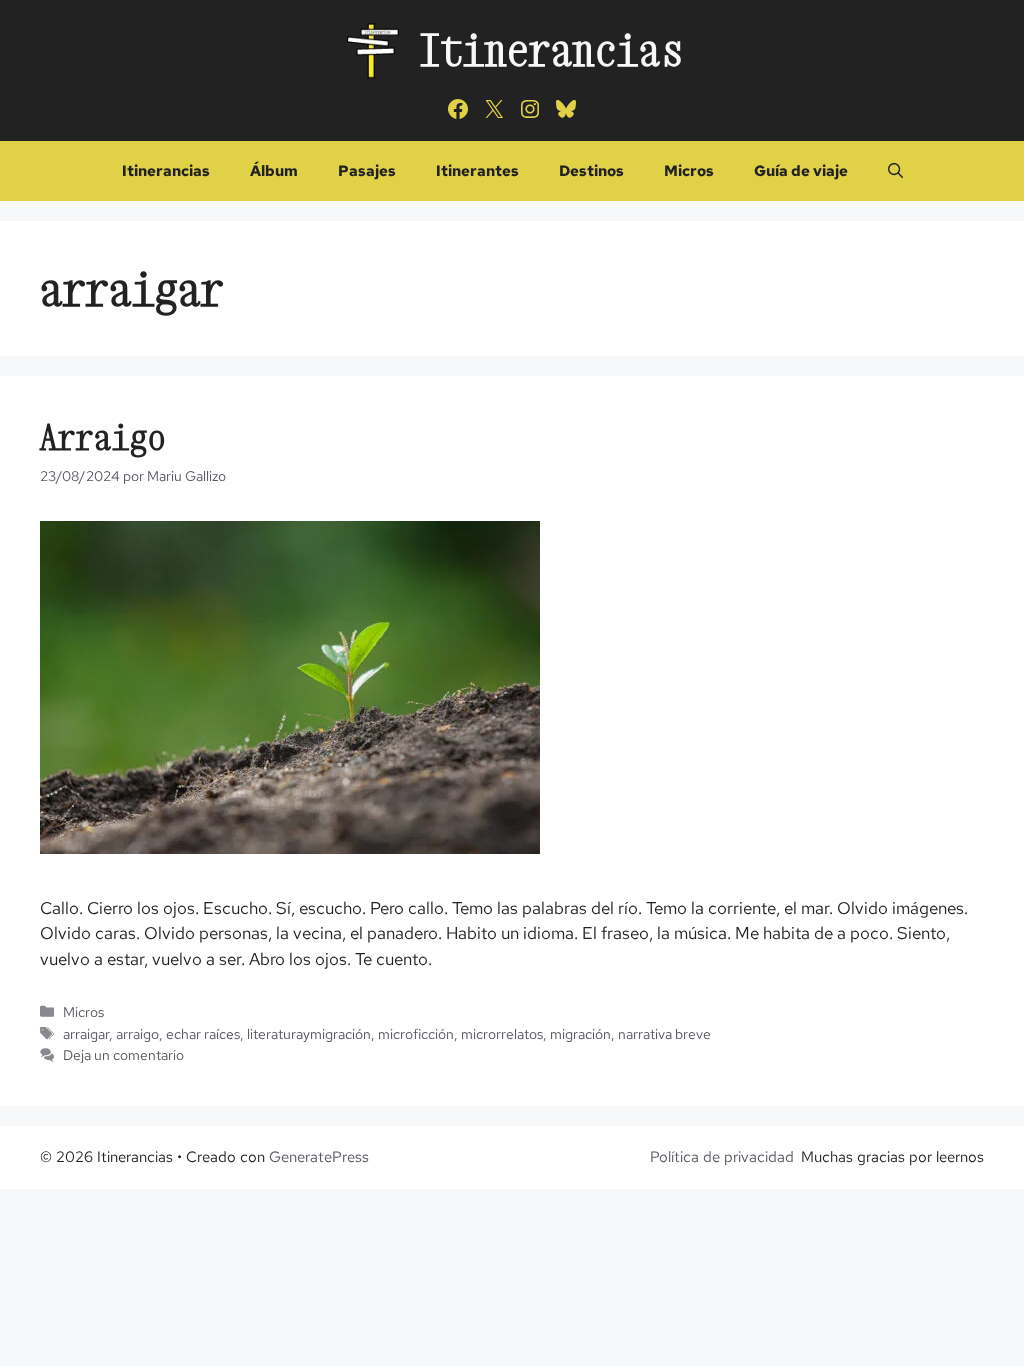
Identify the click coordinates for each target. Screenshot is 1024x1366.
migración (580, 1033)
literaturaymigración (309, 1033)
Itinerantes (477, 171)
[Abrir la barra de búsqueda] (895, 171)
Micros (689, 171)
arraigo (137, 1033)
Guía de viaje (801, 171)
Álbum (274, 171)
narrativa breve (664, 1033)
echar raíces (203, 1033)
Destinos (591, 171)
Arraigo (103, 437)
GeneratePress (319, 1157)
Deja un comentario (123, 1054)
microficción (416, 1033)
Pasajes (367, 171)
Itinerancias (551, 49)
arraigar (86, 1033)
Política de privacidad (722, 1157)
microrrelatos (502, 1033)
